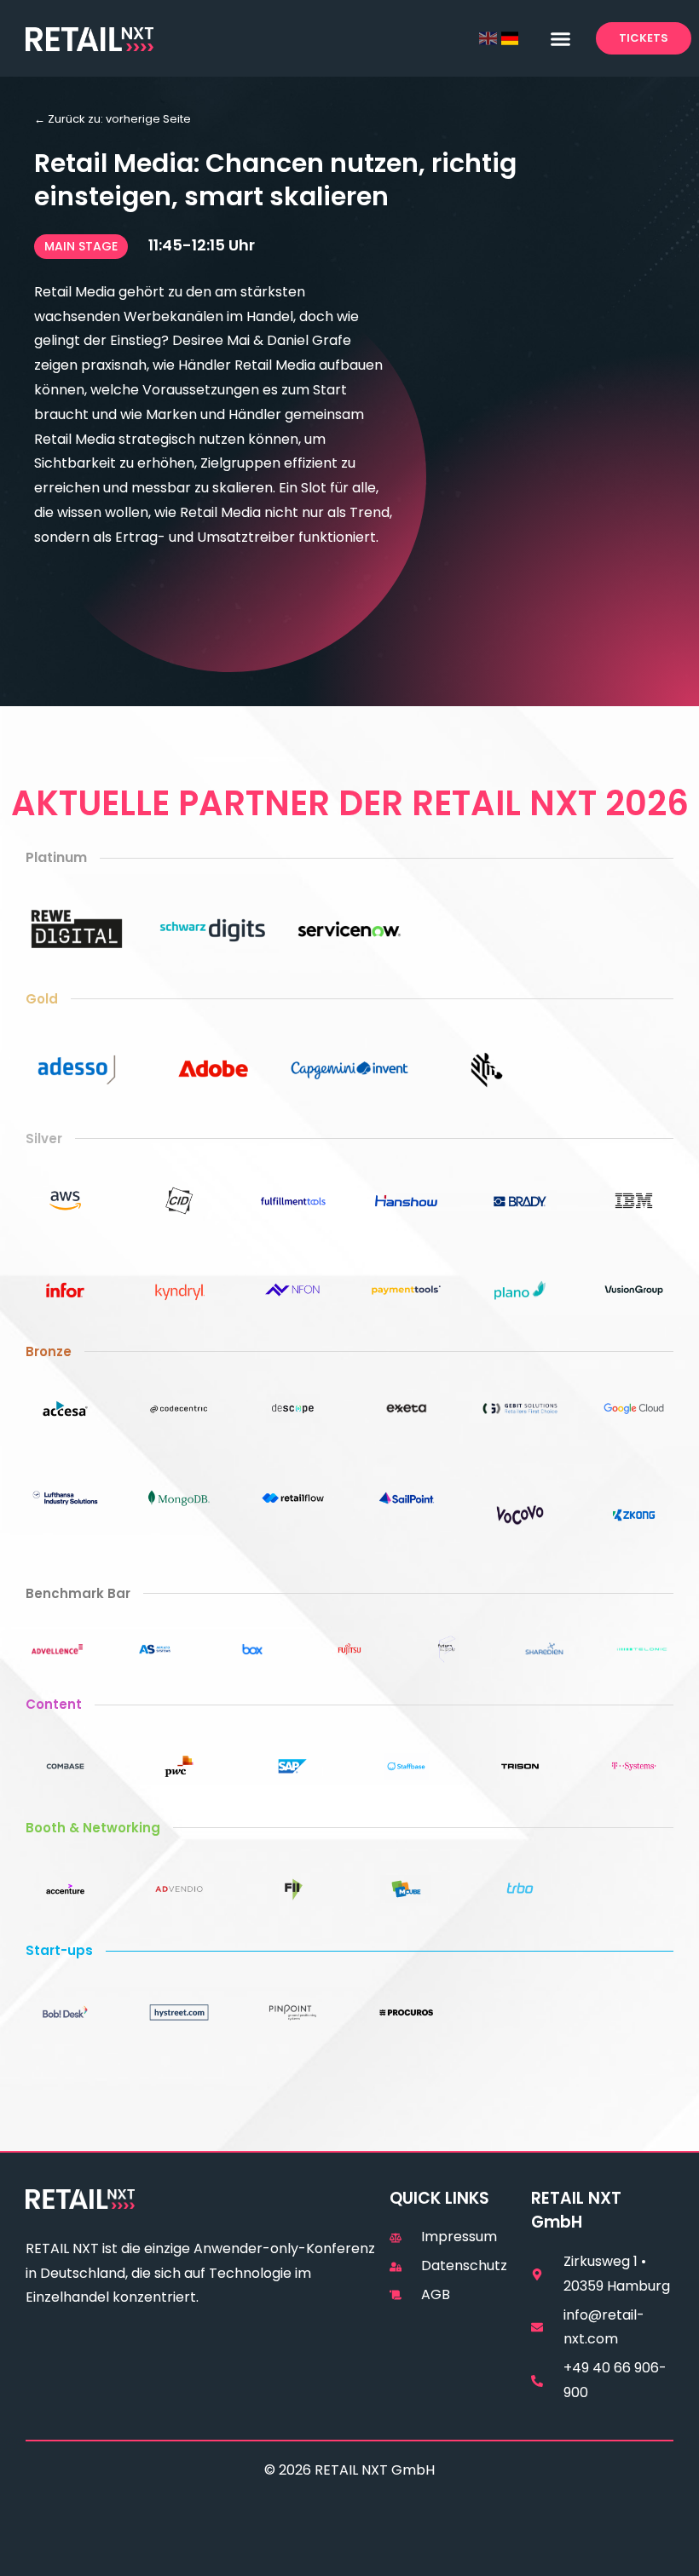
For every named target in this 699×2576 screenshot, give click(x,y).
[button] (560, 38)
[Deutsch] (510, 38)
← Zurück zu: (113, 119)
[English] (488, 38)
